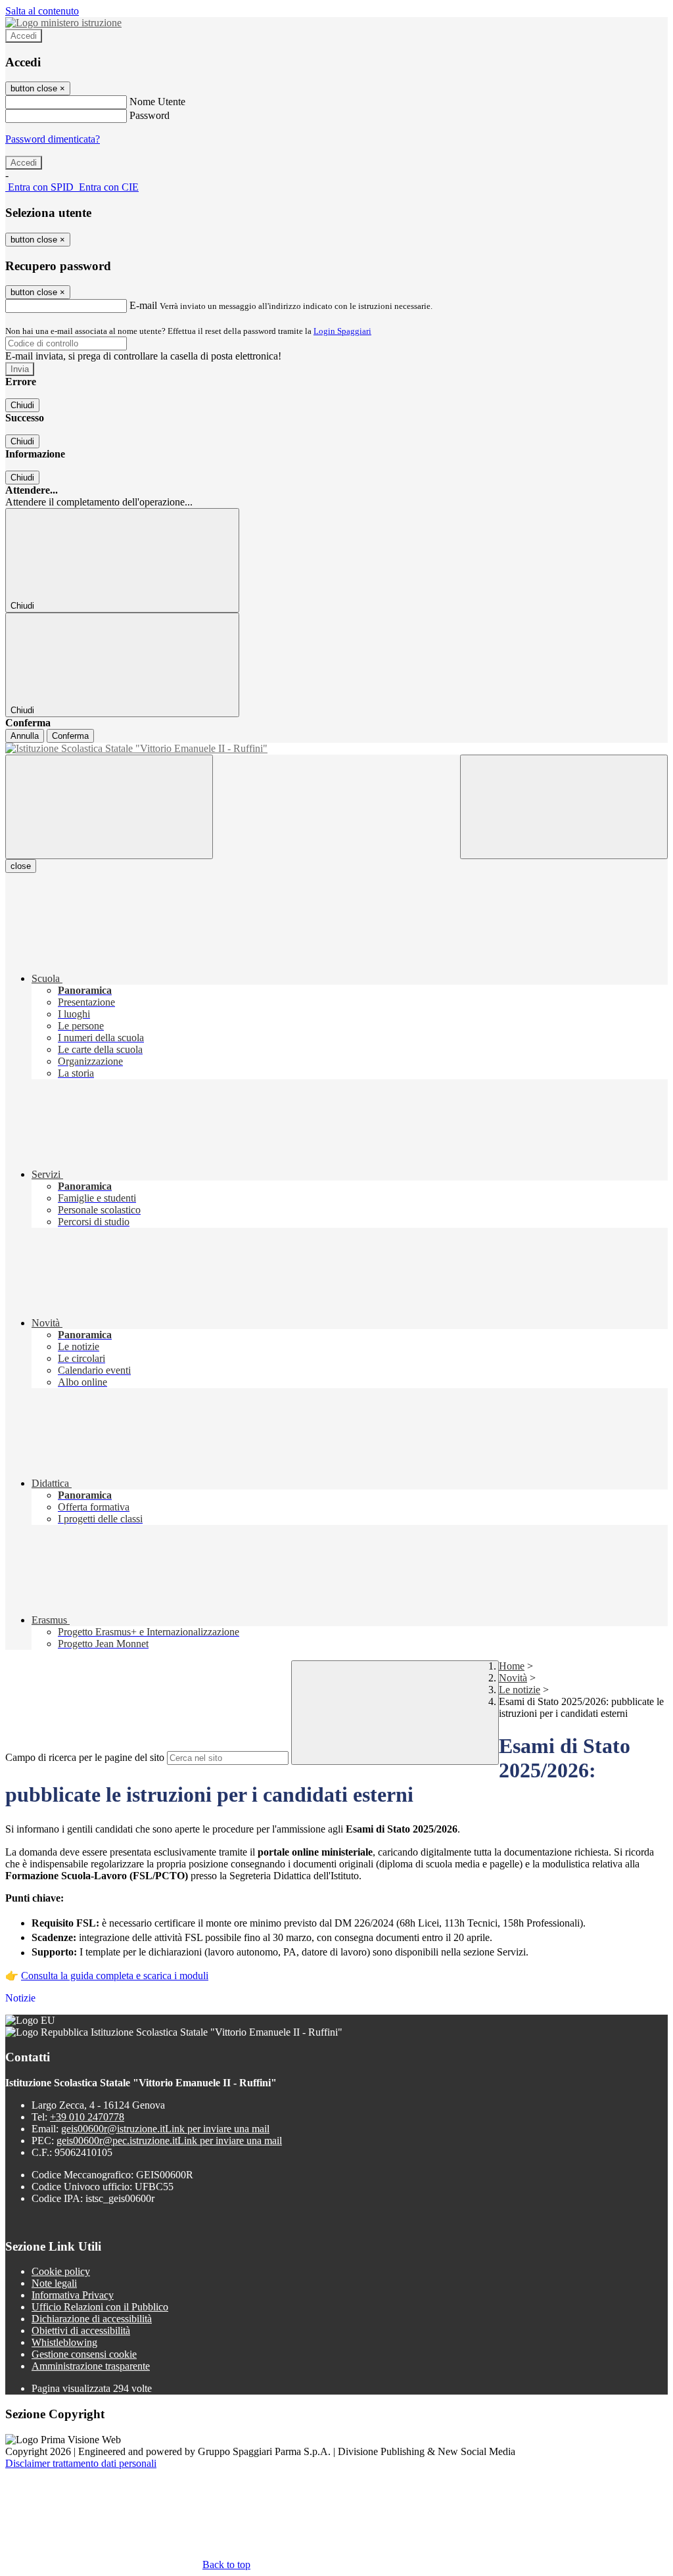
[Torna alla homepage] (336, 749)
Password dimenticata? (53, 139)
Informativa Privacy (73, 2295)
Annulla (25, 736)
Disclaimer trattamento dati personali (81, 2463)
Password (150, 115)
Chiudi (22, 405)
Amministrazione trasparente (91, 2366)
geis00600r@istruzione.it (165, 2129)
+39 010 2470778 (87, 2117)
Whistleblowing (64, 2342)
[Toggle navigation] (109, 807)
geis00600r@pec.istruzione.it (169, 2141)
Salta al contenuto (42, 11)
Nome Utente (157, 102)
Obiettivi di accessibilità (81, 2330)
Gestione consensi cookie (84, 2354)
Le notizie (520, 1690)
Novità (513, 1678)
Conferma (70, 736)
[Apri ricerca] (564, 807)
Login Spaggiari (342, 331)
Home (512, 1666)
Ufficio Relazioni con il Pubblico (100, 2307)
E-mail (143, 305)
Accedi (24, 36)
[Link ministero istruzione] (63, 23)
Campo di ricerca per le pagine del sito (85, 1757)
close (21, 866)
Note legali (54, 2283)
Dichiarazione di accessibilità (92, 2319)
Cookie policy (61, 2271)
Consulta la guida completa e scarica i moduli (115, 1976)
